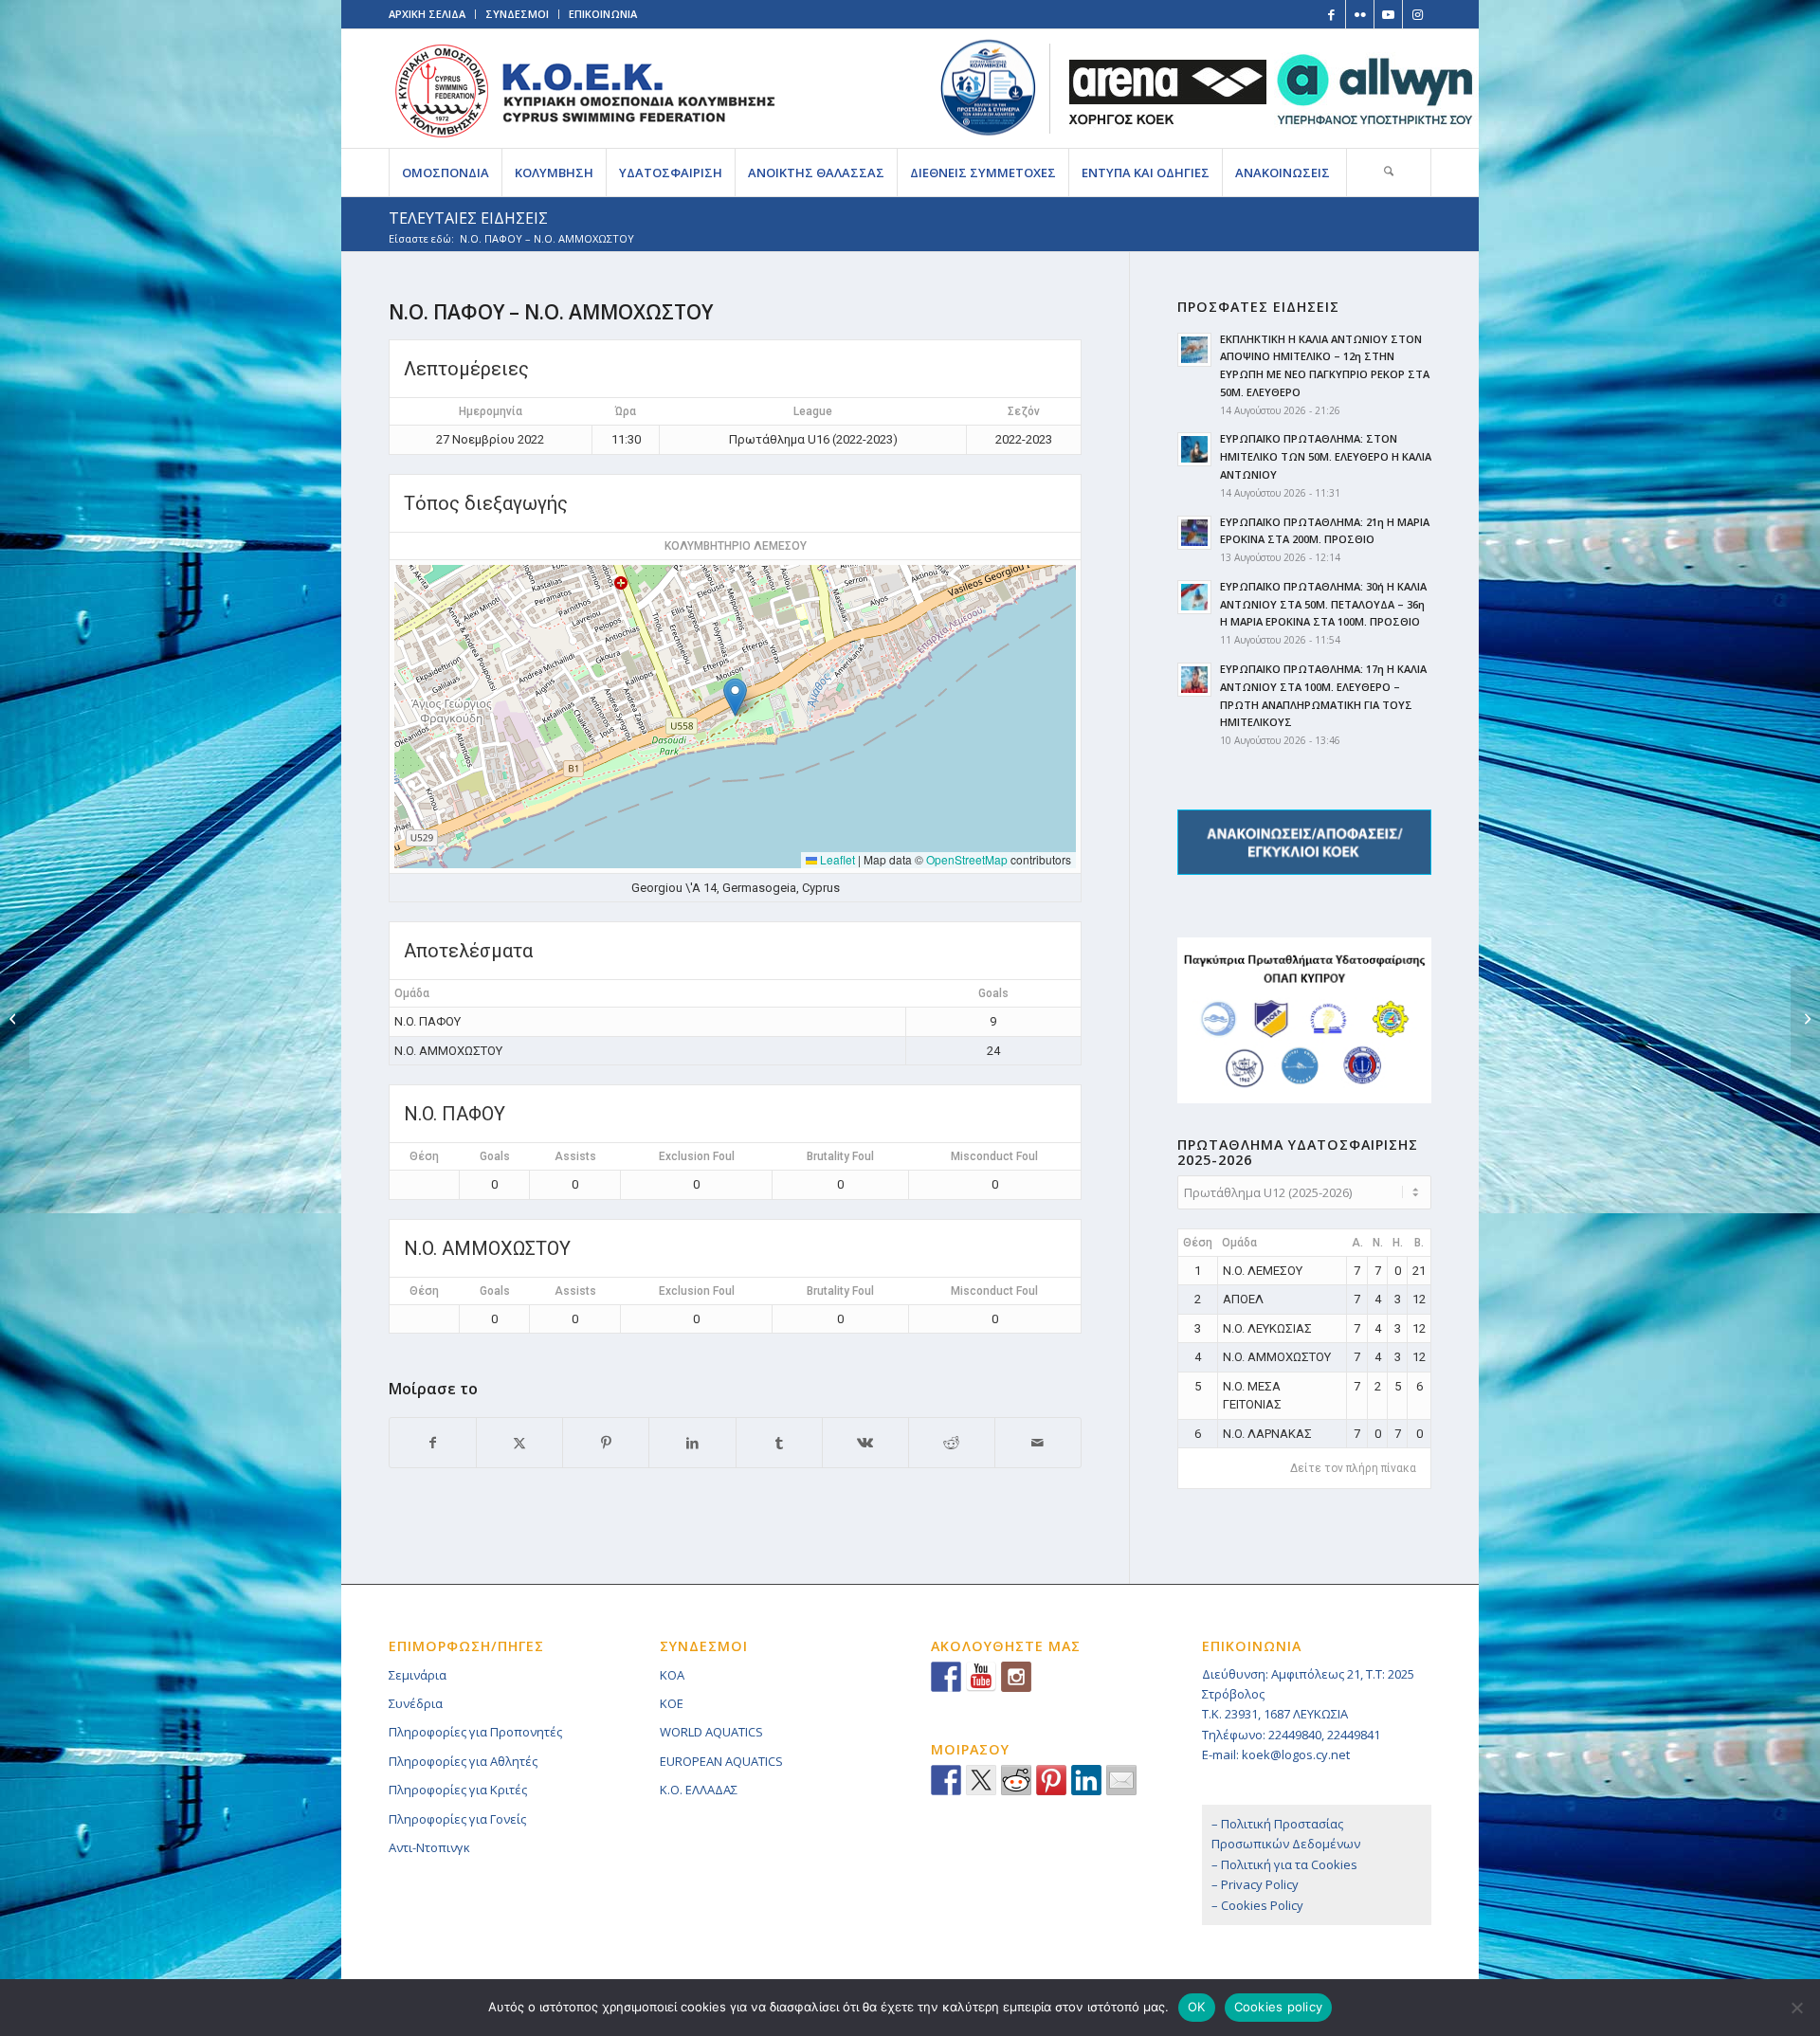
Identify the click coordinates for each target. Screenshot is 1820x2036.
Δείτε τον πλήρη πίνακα (1353, 1468)
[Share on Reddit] (952, 1443)
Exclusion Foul (697, 1156)
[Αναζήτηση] (1389, 173)
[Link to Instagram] (1417, 14)
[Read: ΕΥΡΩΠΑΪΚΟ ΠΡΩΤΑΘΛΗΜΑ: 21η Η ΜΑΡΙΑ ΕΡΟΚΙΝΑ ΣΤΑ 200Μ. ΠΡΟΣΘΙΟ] (1194, 533)
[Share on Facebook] (433, 1443)
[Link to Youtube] (1388, 14)
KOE (672, 1703)
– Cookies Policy (1257, 1905)
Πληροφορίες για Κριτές (458, 1790)
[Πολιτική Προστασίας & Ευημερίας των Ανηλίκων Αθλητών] (988, 88)
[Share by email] (1121, 1780)
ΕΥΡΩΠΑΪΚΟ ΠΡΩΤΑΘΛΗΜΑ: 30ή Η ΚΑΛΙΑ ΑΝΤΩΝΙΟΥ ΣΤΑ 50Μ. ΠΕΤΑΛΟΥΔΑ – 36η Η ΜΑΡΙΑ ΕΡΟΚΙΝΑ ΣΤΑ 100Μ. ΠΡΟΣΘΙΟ (1323, 604)
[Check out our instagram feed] (1016, 1677)
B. (1419, 1243)
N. (1378, 1243)
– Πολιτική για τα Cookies (1284, 1864)
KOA (672, 1675)
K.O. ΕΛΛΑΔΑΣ (699, 1790)
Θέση (424, 1156)
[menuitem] (445, 173)
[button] (735, 697)
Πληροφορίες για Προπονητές (475, 1732)
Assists (575, 1156)
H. (1398, 1243)
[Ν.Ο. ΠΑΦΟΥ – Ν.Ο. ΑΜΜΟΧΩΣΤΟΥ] (15, 1018)
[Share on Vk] (865, 1443)
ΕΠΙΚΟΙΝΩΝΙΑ (603, 14)
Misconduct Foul (994, 1156)
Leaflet (836, 859)
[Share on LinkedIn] (692, 1443)
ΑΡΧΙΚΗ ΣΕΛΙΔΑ (427, 14)
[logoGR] (584, 89)
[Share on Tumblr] (779, 1443)
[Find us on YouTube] (981, 1677)
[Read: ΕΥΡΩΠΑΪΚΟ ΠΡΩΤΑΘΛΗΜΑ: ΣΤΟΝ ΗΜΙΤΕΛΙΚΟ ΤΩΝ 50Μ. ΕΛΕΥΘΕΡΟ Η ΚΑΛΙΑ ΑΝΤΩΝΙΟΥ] (1194, 449)
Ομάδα (1239, 1243)
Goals (495, 1156)
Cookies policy (1279, 2007)
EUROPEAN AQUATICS (721, 1761)
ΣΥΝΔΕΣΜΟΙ (517, 14)
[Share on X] (519, 1443)
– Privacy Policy (1255, 1884)
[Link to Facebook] (1331, 14)
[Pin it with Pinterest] (1051, 1780)
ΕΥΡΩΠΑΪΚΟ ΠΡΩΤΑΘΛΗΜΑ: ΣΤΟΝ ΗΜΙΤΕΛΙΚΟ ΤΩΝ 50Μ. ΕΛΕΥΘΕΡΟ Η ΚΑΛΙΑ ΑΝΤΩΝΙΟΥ (1326, 456)
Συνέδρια (416, 1703)
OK (1197, 2007)
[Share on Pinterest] (606, 1443)
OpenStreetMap (967, 859)
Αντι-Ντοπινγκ (429, 1847)
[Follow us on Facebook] (946, 1677)
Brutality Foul (840, 1156)
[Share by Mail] (1038, 1443)
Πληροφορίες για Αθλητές (463, 1761)
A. (1357, 1243)
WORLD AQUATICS (711, 1732)
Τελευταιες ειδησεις (468, 218)
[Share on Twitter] (981, 1780)
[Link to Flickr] (1360, 14)
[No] (1796, 2008)
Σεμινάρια (418, 1675)
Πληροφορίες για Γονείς (457, 1819)
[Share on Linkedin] (1086, 1780)
